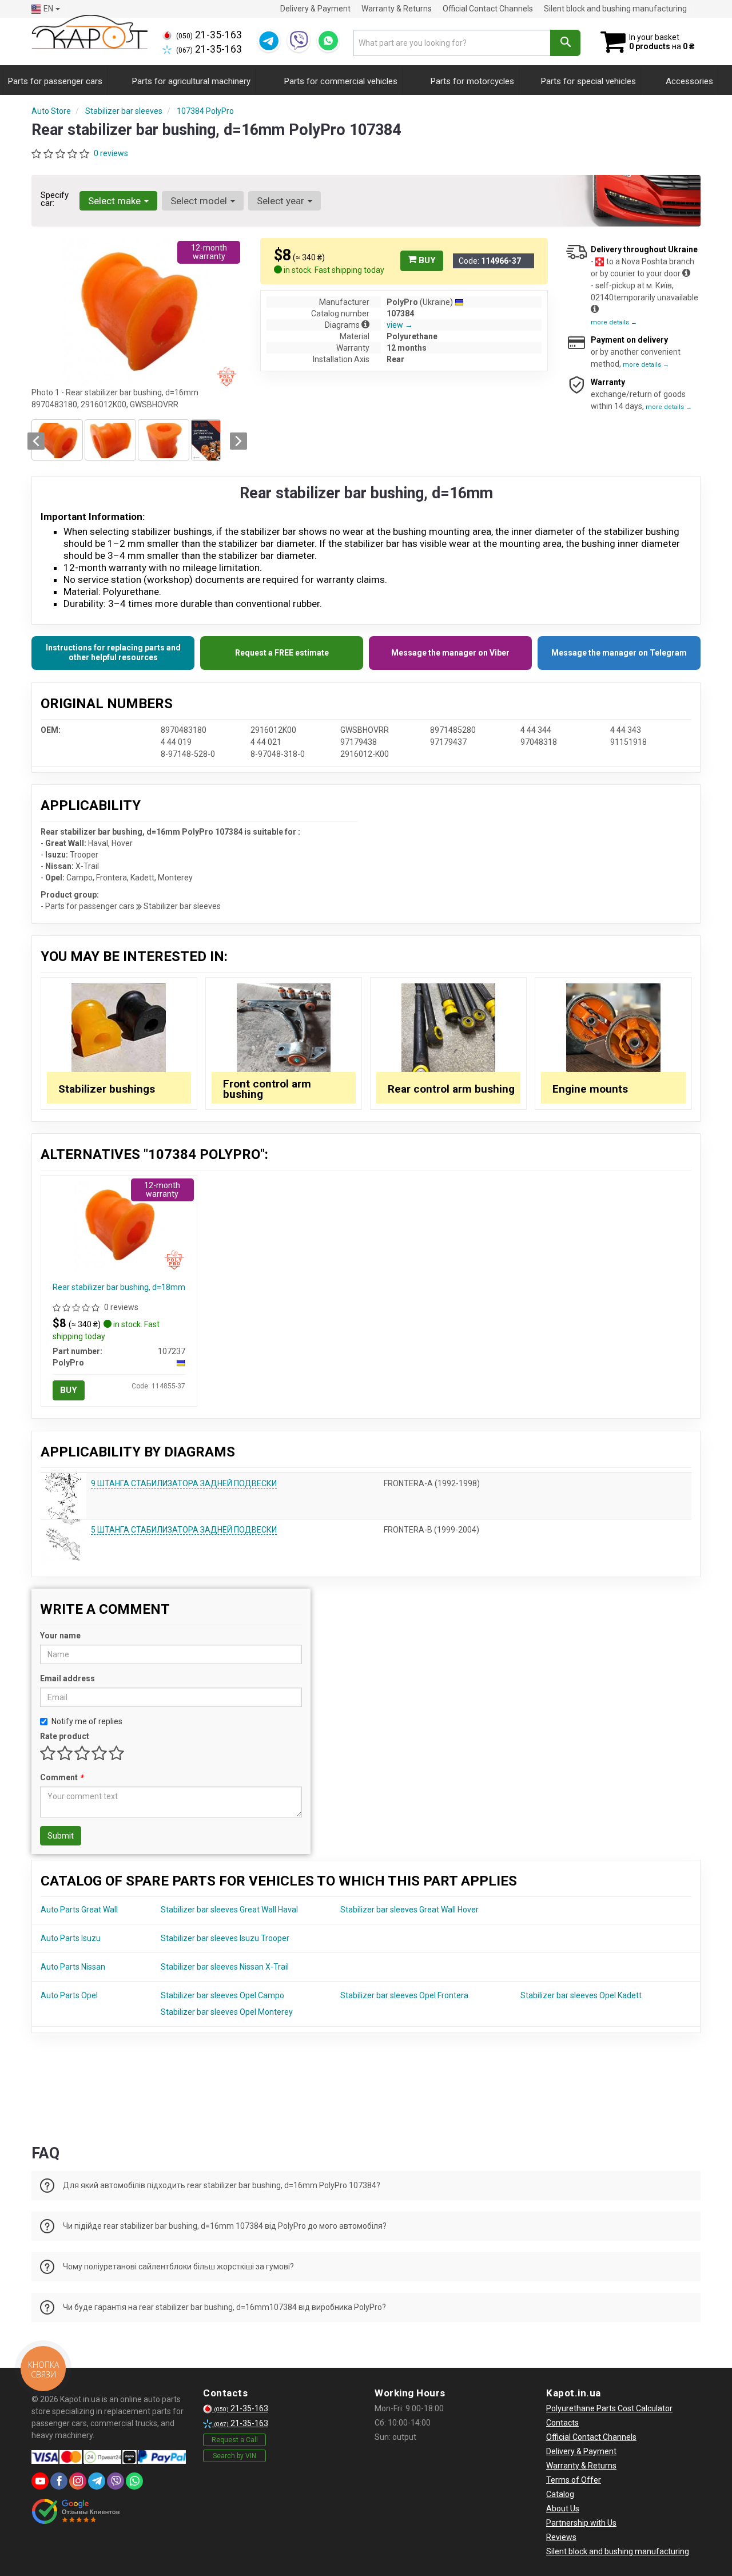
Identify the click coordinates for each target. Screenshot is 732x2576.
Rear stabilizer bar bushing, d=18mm (119, 1287)
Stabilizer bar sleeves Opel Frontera (404, 1995)
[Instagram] (78, 2481)
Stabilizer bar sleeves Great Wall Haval (229, 1910)
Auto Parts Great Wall (79, 1910)
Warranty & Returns (397, 9)
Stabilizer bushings (107, 1089)
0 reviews (111, 153)
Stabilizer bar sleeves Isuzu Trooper (225, 1938)
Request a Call (235, 2440)
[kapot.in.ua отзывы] (76, 2511)
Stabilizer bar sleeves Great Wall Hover (409, 1910)
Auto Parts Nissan (73, 1967)
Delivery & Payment (315, 9)
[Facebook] (59, 2481)
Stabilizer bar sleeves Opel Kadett (581, 1995)
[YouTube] (40, 2481)
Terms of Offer (574, 2480)
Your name (60, 1636)
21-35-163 (209, 35)
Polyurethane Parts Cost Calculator (609, 2408)
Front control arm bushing (267, 1089)
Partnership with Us (581, 2523)
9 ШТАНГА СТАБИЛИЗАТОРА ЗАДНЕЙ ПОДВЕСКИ (184, 1483)
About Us (563, 2508)
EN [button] (48, 9)
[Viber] (299, 41)
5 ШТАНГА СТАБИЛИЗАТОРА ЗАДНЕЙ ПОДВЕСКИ (184, 1530)
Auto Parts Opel (69, 1995)
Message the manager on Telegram (619, 653)
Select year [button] (282, 201)
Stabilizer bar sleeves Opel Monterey (227, 2012)
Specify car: (55, 199)
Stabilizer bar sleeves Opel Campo (222, 1995)
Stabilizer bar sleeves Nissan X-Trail (225, 1967)
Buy (426, 260)
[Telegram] (269, 41)
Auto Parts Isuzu (71, 1938)
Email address (67, 1678)
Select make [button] (116, 201)
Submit (61, 1836)
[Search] (565, 43)
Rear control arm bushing (451, 1089)
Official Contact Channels (488, 9)
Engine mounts (590, 1089)
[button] (36, 441)
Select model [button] (200, 201)
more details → (614, 322)
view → (400, 325)
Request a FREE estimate (282, 653)
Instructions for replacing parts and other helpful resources (113, 653)
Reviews (561, 2537)
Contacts (562, 2423)
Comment (61, 1777)
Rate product (65, 1736)
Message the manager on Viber (450, 653)
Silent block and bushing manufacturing (615, 9)
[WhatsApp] (328, 41)
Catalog (560, 2494)
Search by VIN (234, 2456)
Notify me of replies (87, 1721)
